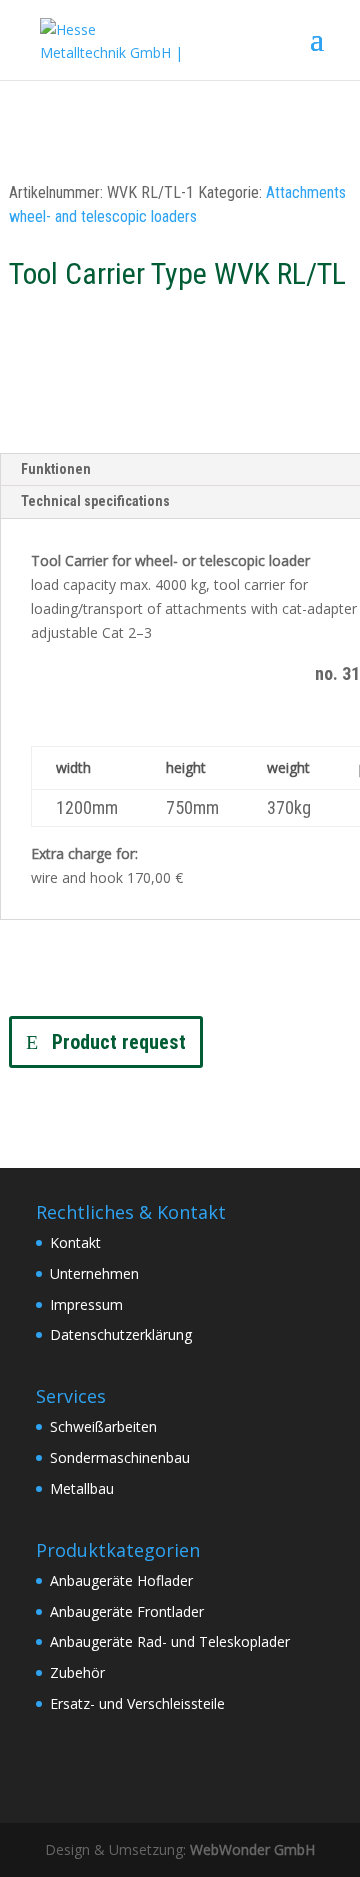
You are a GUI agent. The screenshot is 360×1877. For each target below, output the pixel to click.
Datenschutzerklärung (121, 1334)
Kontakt (75, 1242)
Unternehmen (94, 1273)
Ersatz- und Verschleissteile (137, 1703)
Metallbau (82, 1488)
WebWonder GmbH (252, 1849)
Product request (119, 1042)
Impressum (86, 1304)
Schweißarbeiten (103, 1426)
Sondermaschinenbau (120, 1457)
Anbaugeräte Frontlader (127, 1611)
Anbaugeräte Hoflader (121, 1580)
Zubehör (77, 1672)
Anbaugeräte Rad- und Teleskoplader (170, 1641)
